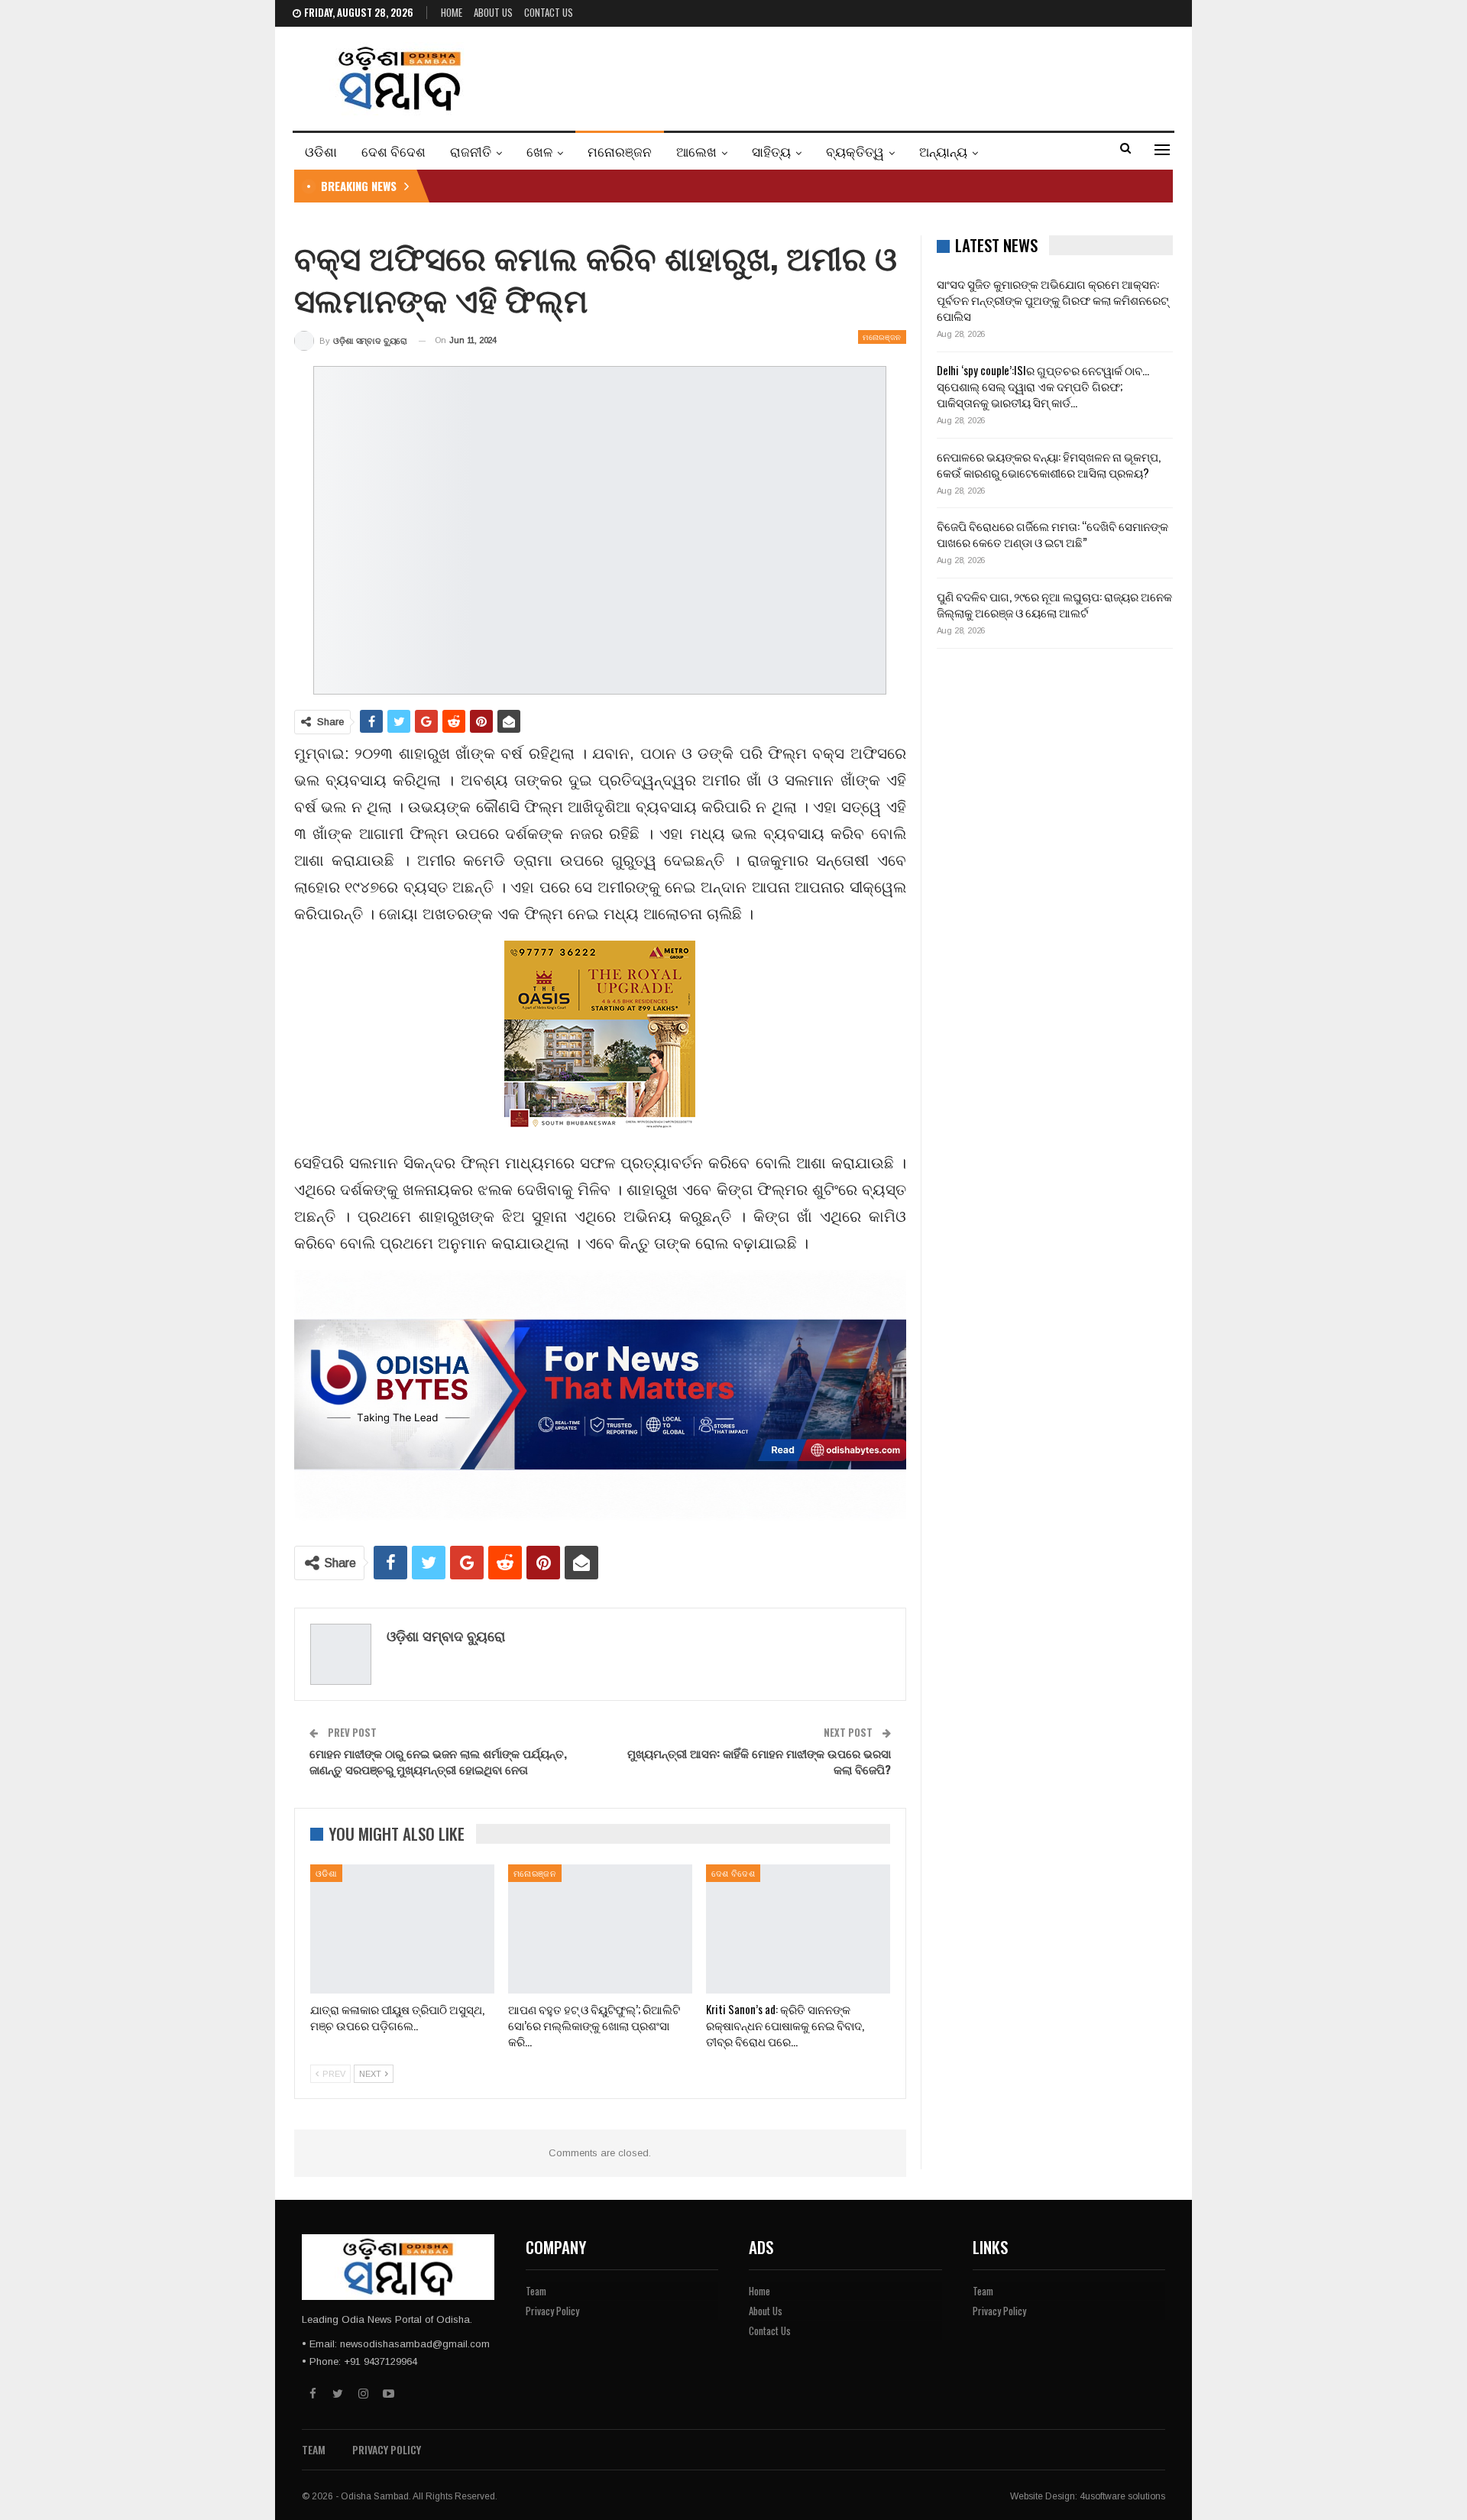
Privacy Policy (552, 2311)
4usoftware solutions (1122, 2496)
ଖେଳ (539, 151)
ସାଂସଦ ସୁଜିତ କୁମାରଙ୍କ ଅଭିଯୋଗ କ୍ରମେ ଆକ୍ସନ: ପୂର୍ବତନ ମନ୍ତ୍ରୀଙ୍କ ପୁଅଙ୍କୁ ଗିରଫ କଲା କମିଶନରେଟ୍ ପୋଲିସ (1052, 300)
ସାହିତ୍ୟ (771, 151)
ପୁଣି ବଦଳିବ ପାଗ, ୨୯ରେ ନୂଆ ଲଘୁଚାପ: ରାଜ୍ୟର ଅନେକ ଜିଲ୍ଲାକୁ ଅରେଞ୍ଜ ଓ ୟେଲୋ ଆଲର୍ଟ (1054, 604)
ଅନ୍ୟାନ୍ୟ (943, 151)
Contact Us (549, 12)
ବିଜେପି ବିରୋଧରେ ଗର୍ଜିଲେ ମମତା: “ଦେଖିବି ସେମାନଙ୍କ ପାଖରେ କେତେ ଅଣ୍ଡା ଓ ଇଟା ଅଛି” (1052, 534)
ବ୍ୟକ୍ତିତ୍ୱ (855, 151)
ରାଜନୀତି (471, 151)
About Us (493, 12)
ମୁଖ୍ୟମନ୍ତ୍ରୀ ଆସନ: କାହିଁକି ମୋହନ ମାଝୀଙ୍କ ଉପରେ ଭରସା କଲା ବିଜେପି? (759, 1761)
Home (452, 12)
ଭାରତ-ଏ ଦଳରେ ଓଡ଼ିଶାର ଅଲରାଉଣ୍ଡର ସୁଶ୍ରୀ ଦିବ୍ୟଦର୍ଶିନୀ (577, 186)
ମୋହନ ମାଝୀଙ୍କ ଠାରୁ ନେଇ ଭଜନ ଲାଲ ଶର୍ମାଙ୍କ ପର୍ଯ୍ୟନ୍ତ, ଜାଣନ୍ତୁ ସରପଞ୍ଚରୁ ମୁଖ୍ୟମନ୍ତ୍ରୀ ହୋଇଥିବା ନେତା (438, 1761)
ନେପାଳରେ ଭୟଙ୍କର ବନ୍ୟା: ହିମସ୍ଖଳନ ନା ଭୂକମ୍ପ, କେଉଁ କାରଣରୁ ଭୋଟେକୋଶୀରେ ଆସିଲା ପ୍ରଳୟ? (1049, 464)
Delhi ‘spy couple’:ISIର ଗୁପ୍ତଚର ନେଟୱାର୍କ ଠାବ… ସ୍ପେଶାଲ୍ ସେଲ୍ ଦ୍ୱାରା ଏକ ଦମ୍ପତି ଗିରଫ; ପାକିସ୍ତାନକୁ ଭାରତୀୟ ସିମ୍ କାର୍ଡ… (1043, 386)
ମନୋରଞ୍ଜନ (620, 151)
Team (536, 2291)
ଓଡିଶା (321, 151)
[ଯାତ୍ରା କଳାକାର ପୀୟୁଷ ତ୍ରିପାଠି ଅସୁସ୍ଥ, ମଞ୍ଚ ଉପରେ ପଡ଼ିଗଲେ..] (402, 1929)
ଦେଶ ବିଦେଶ (393, 151)
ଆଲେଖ (696, 151)
